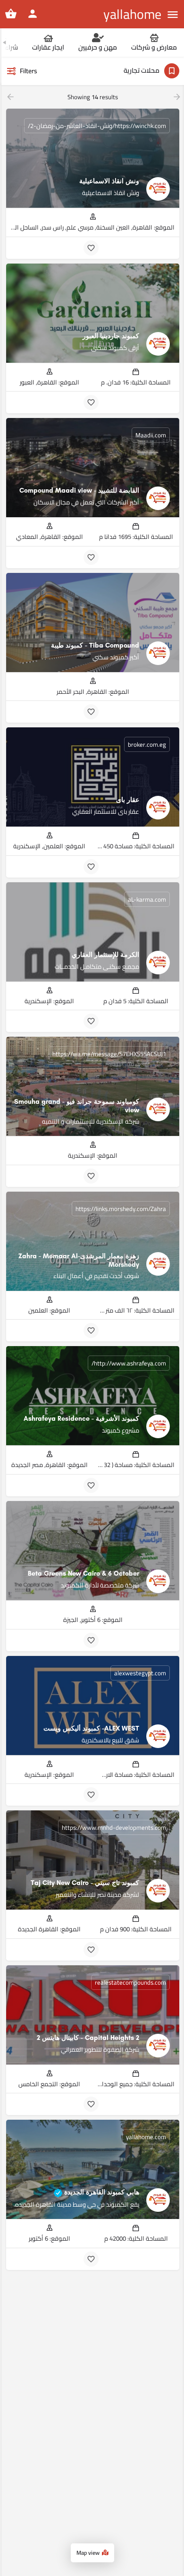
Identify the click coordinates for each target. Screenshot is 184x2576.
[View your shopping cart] (11, 14)
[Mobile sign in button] (33, 14)
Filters (29, 71)
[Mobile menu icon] (173, 14)
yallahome (132, 14)
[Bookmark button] (91, 248)
